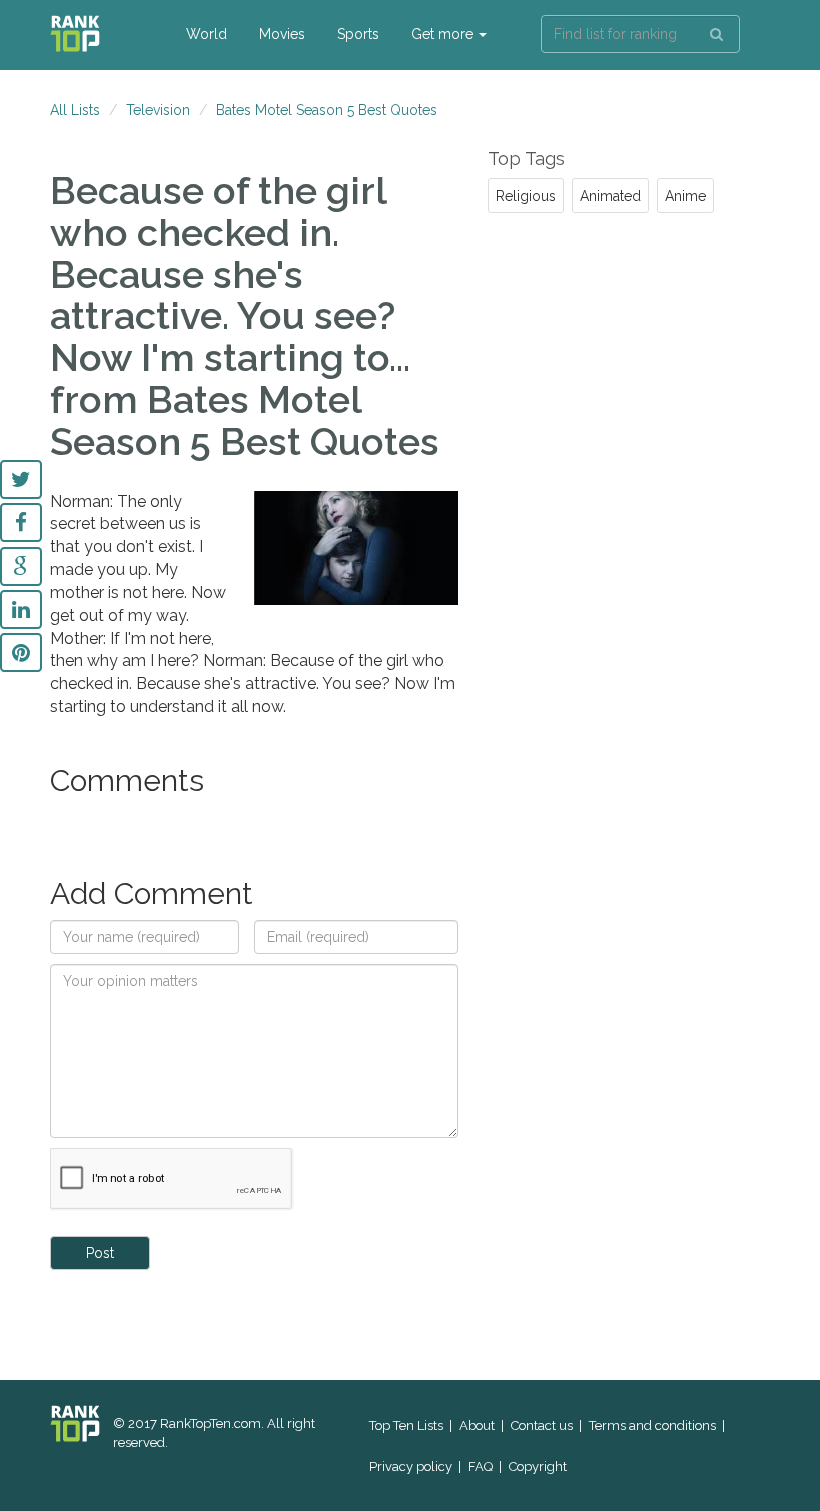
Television (158, 110)
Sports (358, 34)
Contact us (542, 1425)
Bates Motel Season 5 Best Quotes (326, 110)
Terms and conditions (652, 1425)
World (206, 34)
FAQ (480, 1466)
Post (100, 1253)
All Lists (75, 110)
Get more (444, 34)
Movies (282, 34)
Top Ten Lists (406, 1425)
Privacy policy (410, 1466)
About (477, 1425)
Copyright (538, 1466)
